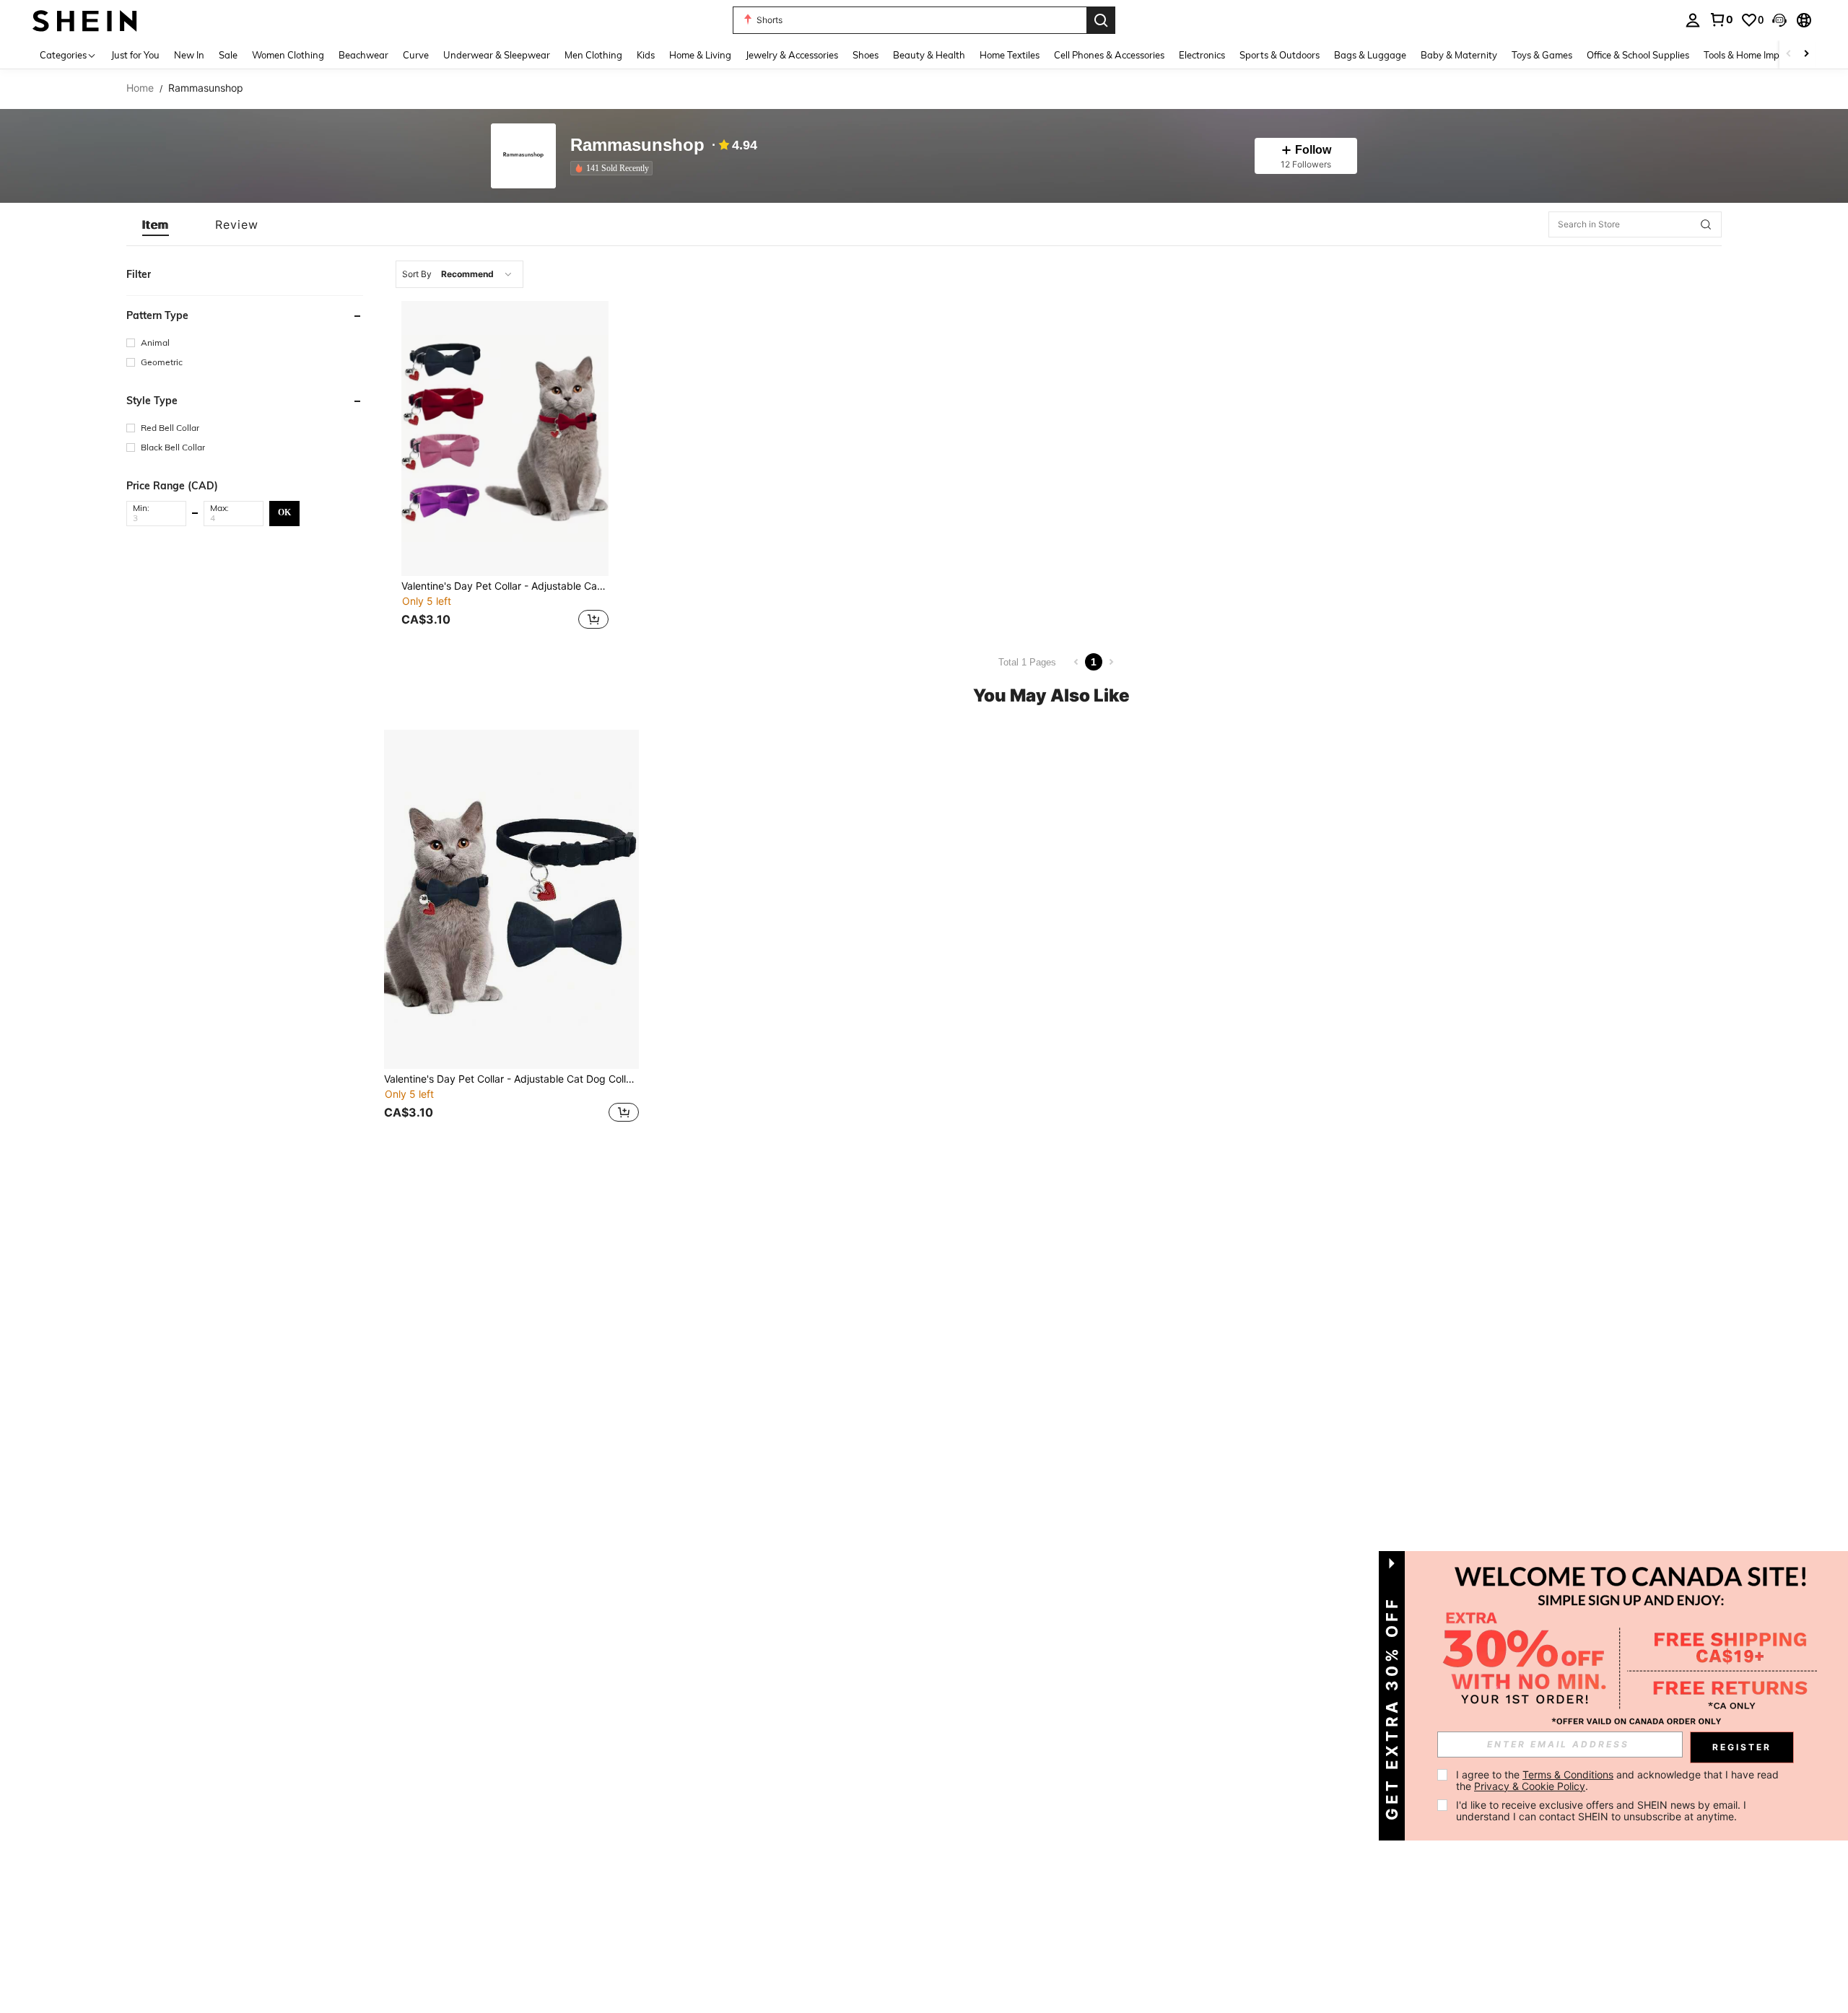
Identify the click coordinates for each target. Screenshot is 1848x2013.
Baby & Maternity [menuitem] (1459, 55)
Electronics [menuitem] (1202, 55)
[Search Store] (1706, 224)
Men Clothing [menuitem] (593, 55)
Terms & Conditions (1568, 1774)
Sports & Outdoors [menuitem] (1280, 55)
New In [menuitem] (189, 55)
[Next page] (1111, 662)
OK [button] (284, 512)
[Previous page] (1076, 662)
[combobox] (459, 274)
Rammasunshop (637, 145)
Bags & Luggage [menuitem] (1370, 55)
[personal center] (1693, 20)
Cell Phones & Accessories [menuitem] (1109, 55)
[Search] (1101, 20)
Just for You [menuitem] (135, 55)
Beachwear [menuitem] (363, 55)
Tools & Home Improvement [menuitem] (1762, 55)
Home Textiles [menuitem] (1010, 55)
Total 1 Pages (1027, 662)
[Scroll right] (1806, 54)
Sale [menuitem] (228, 55)
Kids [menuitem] (646, 55)
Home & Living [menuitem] (700, 55)
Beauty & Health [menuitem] (929, 55)
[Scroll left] (1789, 54)
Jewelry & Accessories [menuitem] (792, 55)
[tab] (156, 224)
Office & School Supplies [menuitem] (1638, 55)
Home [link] (140, 88)
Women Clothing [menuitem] (288, 55)
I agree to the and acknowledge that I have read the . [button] (1619, 1780)
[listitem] (614, 168)
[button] (1779, 20)
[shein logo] (85, 20)
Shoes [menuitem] (866, 55)
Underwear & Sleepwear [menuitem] (497, 55)
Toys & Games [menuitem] (1542, 55)
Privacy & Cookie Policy (1530, 1786)
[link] (1721, 19)
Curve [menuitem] (416, 55)
